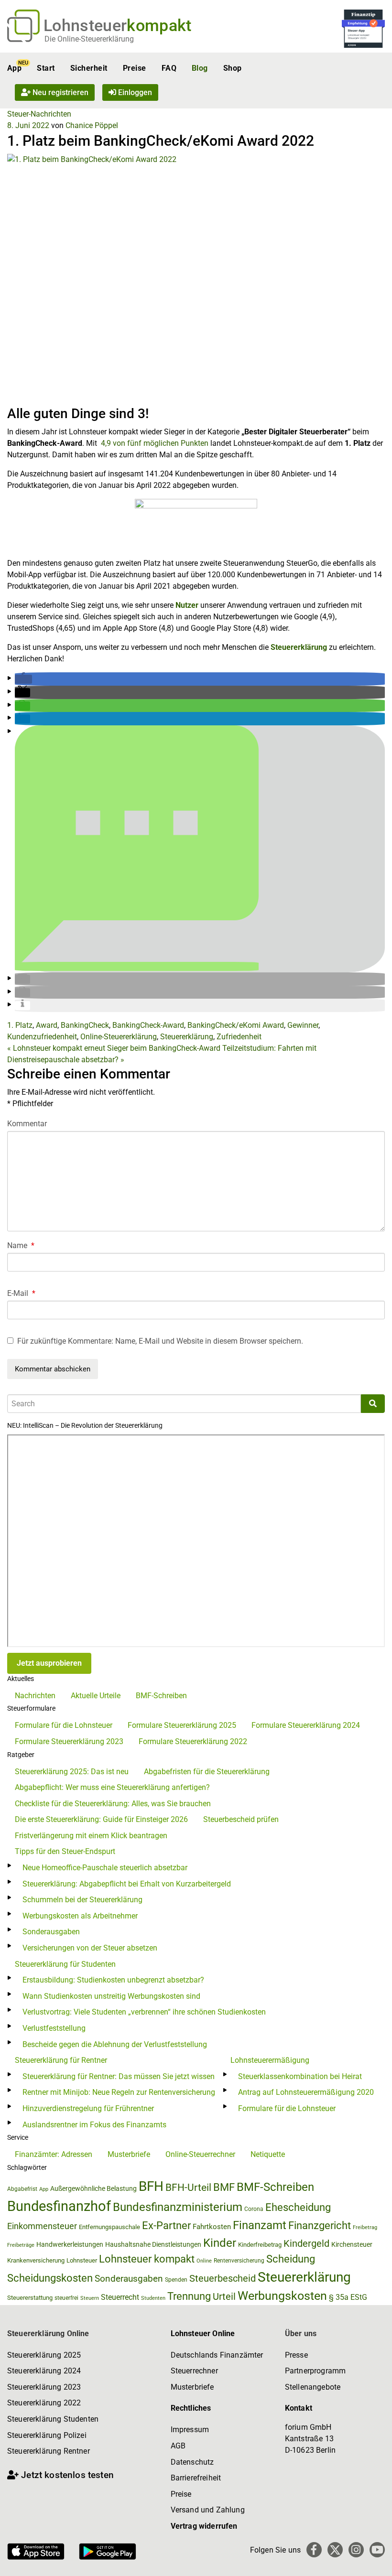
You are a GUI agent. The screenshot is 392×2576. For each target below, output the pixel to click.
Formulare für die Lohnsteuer (64, 1725)
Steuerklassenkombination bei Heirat (300, 2076)
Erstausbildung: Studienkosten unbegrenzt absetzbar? (113, 1980)
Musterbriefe (129, 2154)
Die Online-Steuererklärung (89, 39)
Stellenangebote (313, 2387)
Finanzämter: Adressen (54, 2154)
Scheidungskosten (50, 2278)
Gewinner (303, 1025)
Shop (233, 68)
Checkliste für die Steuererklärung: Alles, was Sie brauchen (113, 1804)
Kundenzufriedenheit (42, 1037)
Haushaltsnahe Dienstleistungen (153, 2244)
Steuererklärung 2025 (44, 2355)
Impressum (190, 2430)
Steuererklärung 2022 (44, 2403)
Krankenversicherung (36, 2260)
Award (47, 1025)
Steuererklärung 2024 (44, 2371)
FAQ (169, 68)
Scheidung (291, 2259)
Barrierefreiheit (196, 2478)
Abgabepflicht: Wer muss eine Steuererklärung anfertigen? (112, 1787)
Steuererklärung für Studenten (65, 1964)
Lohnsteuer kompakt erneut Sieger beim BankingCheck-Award (114, 1048)
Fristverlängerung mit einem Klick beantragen (91, 1836)
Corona (254, 2209)
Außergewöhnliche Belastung (93, 2189)
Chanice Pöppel (92, 125)
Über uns (301, 2333)
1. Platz (20, 1025)
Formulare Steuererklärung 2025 (182, 1725)
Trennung (189, 2296)
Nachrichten (35, 1696)
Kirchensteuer (352, 2244)
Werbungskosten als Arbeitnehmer (80, 1916)
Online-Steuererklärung (119, 1037)
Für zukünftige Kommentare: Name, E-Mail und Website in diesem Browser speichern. (160, 1341)
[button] (23, 679)
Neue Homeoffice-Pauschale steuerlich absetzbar (105, 1868)
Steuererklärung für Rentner (61, 2060)
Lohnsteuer (82, 2260)
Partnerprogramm (315, 2371)
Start (46, 68)
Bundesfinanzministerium (178, 2207)
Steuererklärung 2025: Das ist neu (72, 1772)
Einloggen (134, 92)
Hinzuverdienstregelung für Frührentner (88, 2108)
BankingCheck (85, 1025)
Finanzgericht (320, 2226)
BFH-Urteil (188, 2187)
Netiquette (268, 2154)
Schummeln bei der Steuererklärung (82, 1900)
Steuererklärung (299, 647)
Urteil (224, 2296)
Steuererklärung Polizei (47, 2435)
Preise (135, 68)
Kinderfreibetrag (260, 2245)
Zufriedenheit (239, 1037)
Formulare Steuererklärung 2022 (193, 1741)
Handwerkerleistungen (70, 2245)
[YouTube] (377, 2550)
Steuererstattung (30, 2298)
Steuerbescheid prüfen (241, 1819)
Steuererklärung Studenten (53, 2419)
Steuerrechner (194, 2371)
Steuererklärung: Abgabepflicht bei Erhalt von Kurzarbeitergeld (127, 1884)
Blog (200, 68)
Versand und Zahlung (208, 2510)
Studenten (153, 2298)
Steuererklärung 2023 (44, 2387)
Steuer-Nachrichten (39, 114)
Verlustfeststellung (54, 2028)
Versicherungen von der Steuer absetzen (90, 1948)
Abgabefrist (22, 2189)
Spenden (176, 2280)
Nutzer (187, 605)
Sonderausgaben (51, 1932)
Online (204, 2261)
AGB (178, 2446)
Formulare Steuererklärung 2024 (306, 1725)
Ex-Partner (166, 2226)
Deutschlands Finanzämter (217, 2355)
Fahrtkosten (212, 2227)
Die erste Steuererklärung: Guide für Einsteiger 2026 (101, 1819)
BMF (224, 2187)
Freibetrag (365, 2227)
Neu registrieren (60, 92)
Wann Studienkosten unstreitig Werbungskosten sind (111, 1996)
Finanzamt (260, 2225)
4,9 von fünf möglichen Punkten (155, 443)
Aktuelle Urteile (96, 1696)
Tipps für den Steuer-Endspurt (65, 1851)
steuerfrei (66, 2298)
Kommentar (27, 1124)
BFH (151, 2186)
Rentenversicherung (239, 2261)
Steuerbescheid (223, 2279)
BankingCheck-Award (148, 1025)
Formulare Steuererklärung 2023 (69, 1741)
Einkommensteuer (42, 2226)
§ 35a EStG (348, 2297)
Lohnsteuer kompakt (147, 2259)
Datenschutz (192, 2462)
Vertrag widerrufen (204, 2526)
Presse (296, 2355)
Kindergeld (306, 2243)
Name (21, 1245)
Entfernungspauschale (109, 2227)
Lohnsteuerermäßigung (270, 2060)
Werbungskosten (282, 2296)
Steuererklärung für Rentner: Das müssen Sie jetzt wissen (119, 2076)
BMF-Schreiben (161, 1696)
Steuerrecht (120, 2297)
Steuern (90, 2298)
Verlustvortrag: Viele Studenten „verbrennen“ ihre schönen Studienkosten (144, 2012)
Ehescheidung (298, 2207)
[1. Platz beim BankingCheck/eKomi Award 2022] (196, 279)
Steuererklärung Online (48, 2333)
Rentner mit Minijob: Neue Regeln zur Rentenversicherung (119, 2092)
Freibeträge (21, 2245)
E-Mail (21, 1293)
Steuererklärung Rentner (49, 2451)
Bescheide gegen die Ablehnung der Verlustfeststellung (115, 2044)
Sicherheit (89, 68)
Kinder (220, 2243)
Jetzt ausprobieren (49, 1663)
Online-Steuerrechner (200, 2154)
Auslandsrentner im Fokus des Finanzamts (94, 2125)
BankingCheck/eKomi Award (236, 1025)
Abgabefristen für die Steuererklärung (207, 1772)
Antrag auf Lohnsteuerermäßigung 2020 (306, 2092)
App (14, 68)
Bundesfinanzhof (59, 2206)
